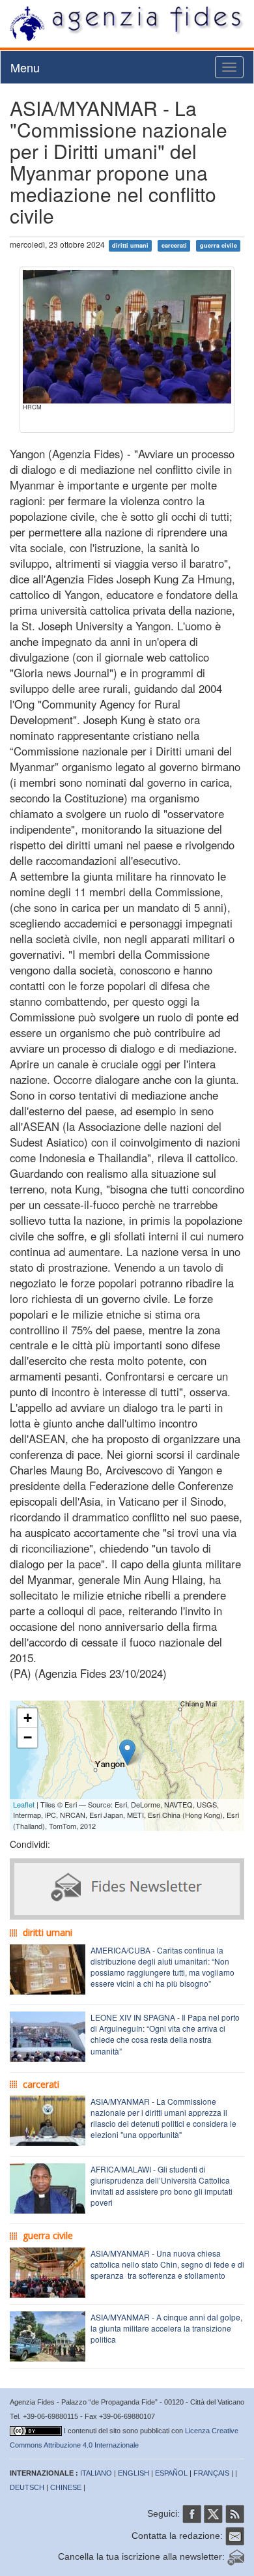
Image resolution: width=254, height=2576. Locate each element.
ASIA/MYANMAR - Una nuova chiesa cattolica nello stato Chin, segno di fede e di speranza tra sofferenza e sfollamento (167, 2264)
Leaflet (24, 1804)
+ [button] (28, 1718)
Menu (25, 67)
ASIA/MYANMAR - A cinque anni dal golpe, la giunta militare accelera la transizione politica (166, 2328)
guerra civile (219, 245)
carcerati (174, 245)
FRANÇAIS (211, 2473)
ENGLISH (134, 2473)
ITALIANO (96, 2473)
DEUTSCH (27, 2487)
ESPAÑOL (171, 2473)
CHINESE (66, 2487)
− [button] (28, 1737)
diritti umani (130, 245)
